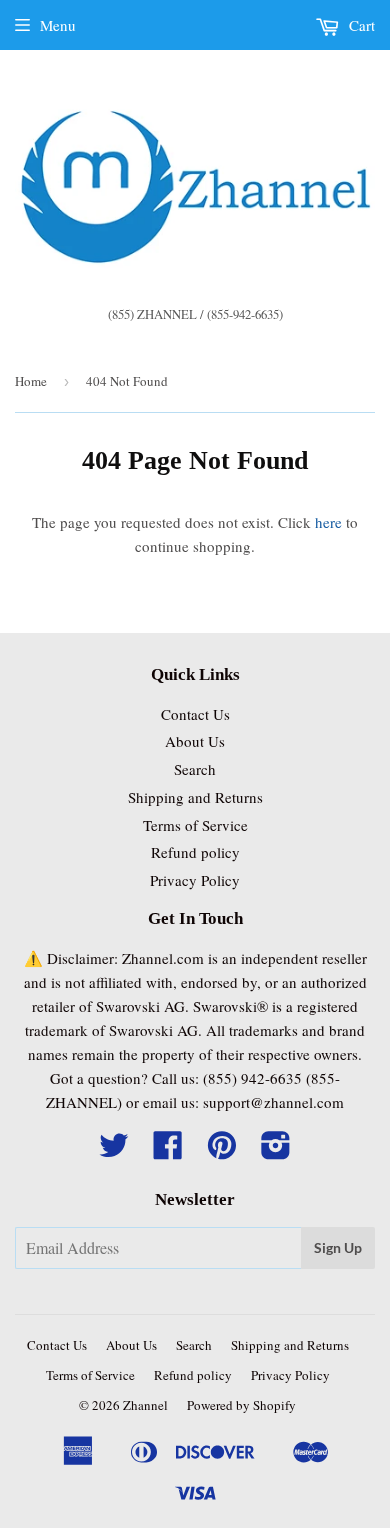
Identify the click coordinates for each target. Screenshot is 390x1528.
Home (31, 381)
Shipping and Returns (195, 797)
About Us (195, 741)
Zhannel (145, 1405)
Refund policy (195, 852)
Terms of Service (195, 825)
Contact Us (195, 714)
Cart (360, 25)
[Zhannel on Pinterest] (222, 1151)
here (328, 522)
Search (195, 769)
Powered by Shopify (241, 1405)
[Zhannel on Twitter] (114, 1151)
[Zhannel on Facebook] (168, 1151)
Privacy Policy (195, 880)
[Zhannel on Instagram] (276, 1151)
